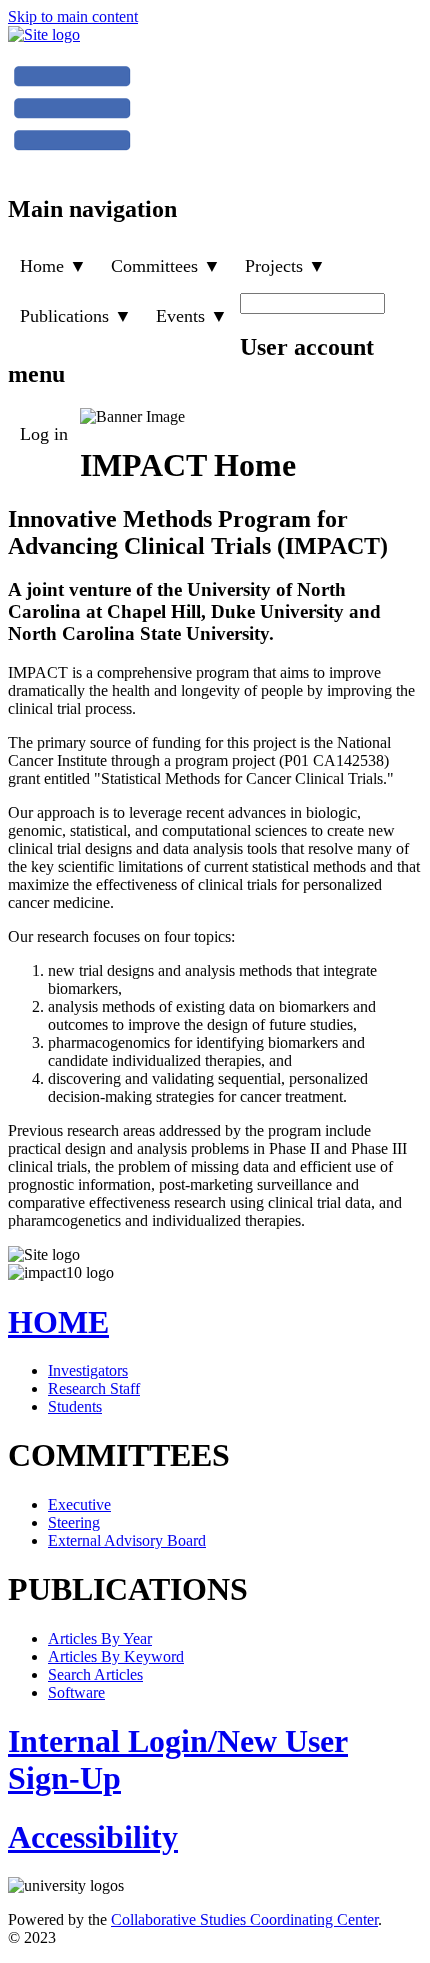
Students (75, 1406)
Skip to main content (73, 16)
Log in (44, 434)
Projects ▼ (285, 266)
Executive (79, 1504)
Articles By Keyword (116, 1656)
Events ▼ (192, 316)
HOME (58, 1322)
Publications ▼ (76, 316)
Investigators (88, 1370)
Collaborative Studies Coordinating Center (244, 1919)
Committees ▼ (166, 266)
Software (76, 1692)
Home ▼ (53, 266)
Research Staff (94, 1388)
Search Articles (95, 1674)
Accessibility (93, 1837)
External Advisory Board (127, 1540)
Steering (74, 1522)
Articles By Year (100, 1638)
